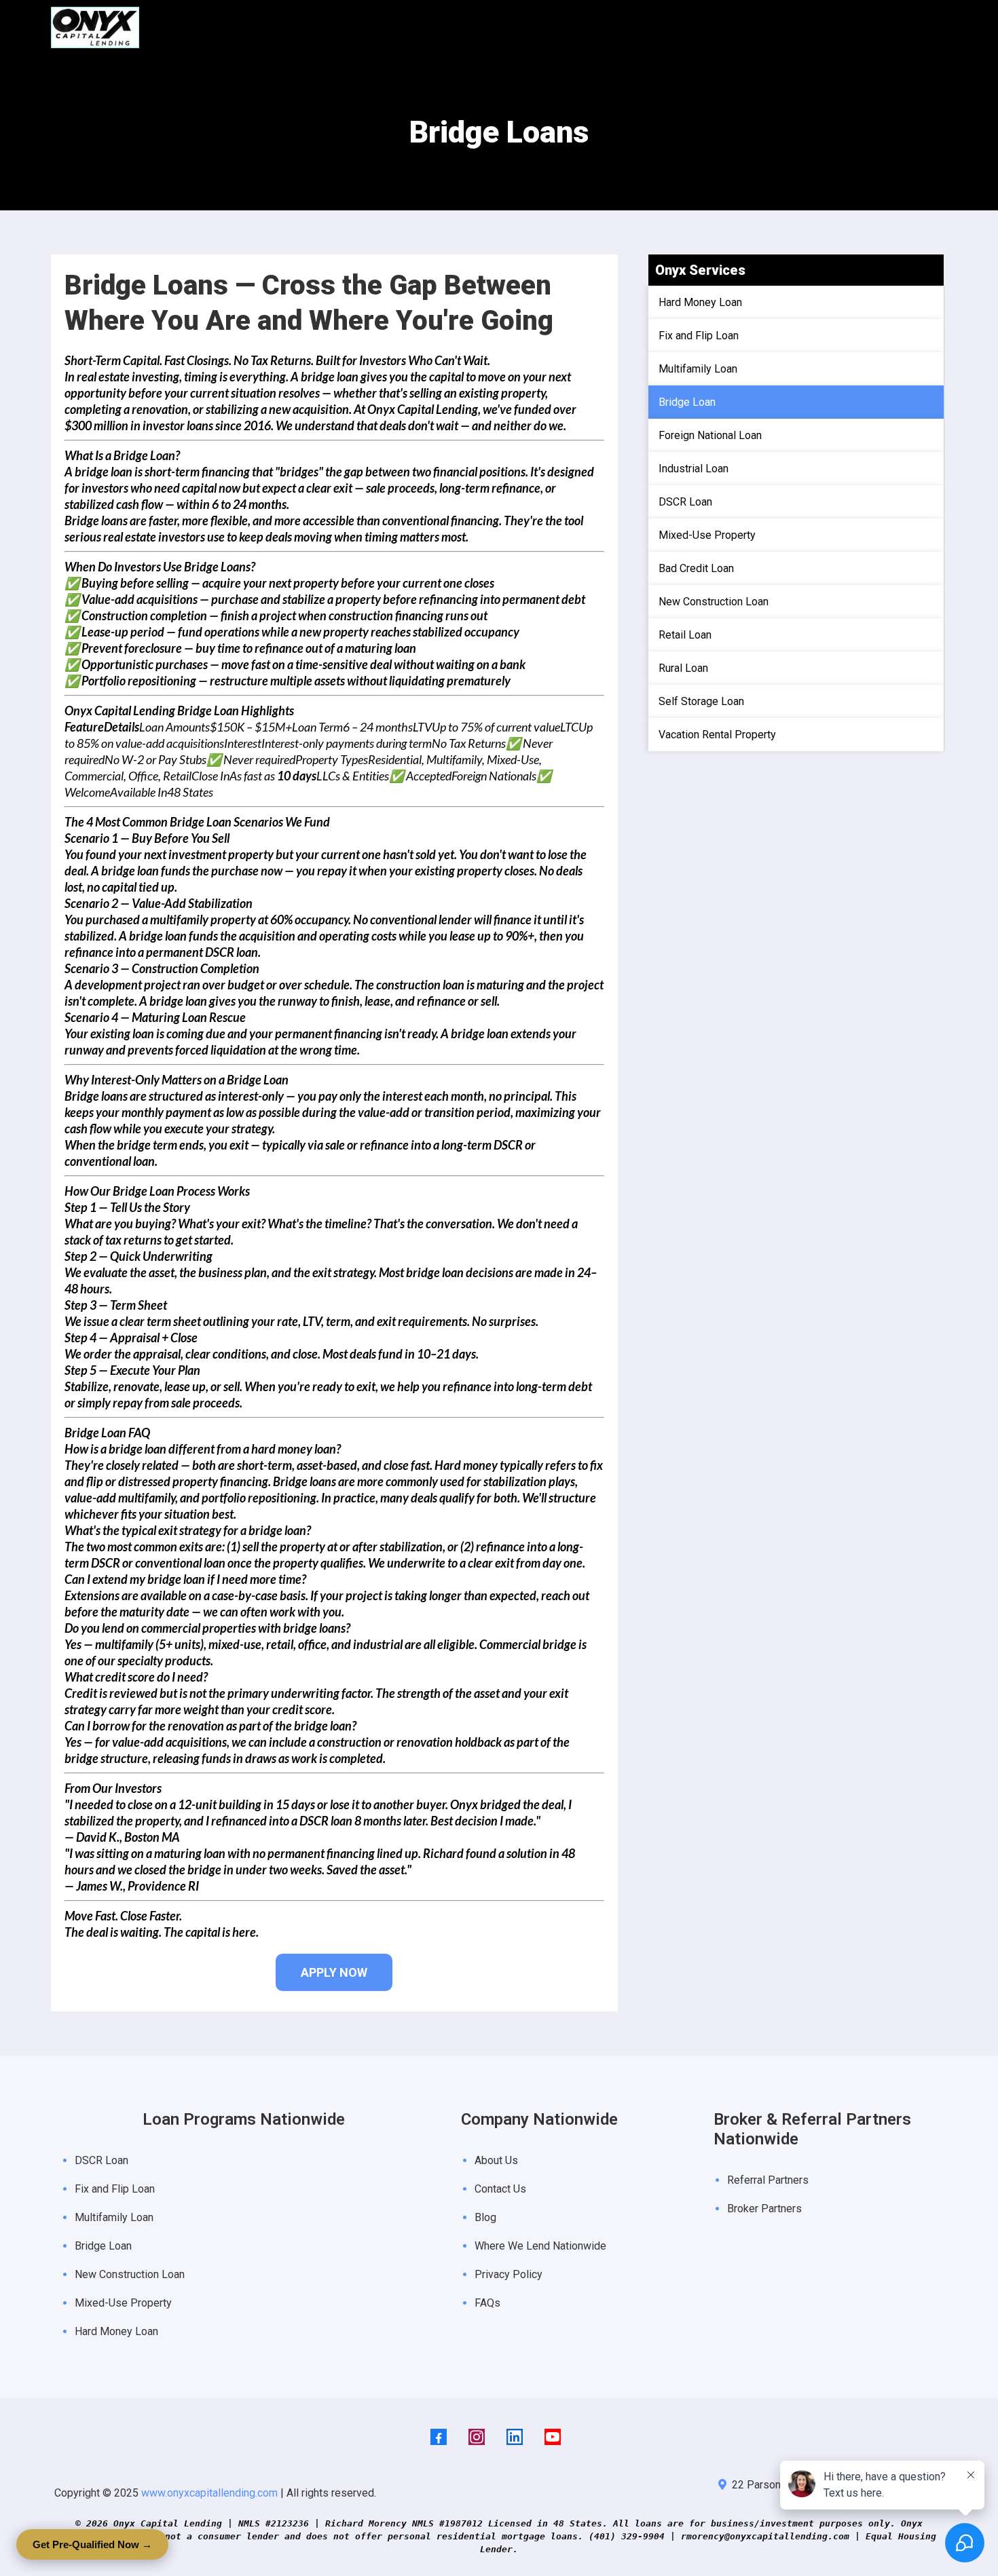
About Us (496, 2160)
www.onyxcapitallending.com (209, 2493)
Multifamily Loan (114, 2217)
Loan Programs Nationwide (244, 2119)
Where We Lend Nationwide (540, 2246)
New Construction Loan (130, 2274)
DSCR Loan (101, 2160)
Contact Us (500, 2189)
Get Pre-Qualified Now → (92, 2544)
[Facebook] (439, 2437)
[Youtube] (553, 2437)
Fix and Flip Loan (115, 2189)
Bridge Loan (103, 2246)
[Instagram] (477, 2437)
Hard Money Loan (116, 2331)
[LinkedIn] (515, 2437)
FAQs (487, 2303)
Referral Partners (768, 2180)
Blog (485, 2217)
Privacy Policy (509, 2274)
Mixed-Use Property (123, 2303)
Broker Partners (764, 2209)
